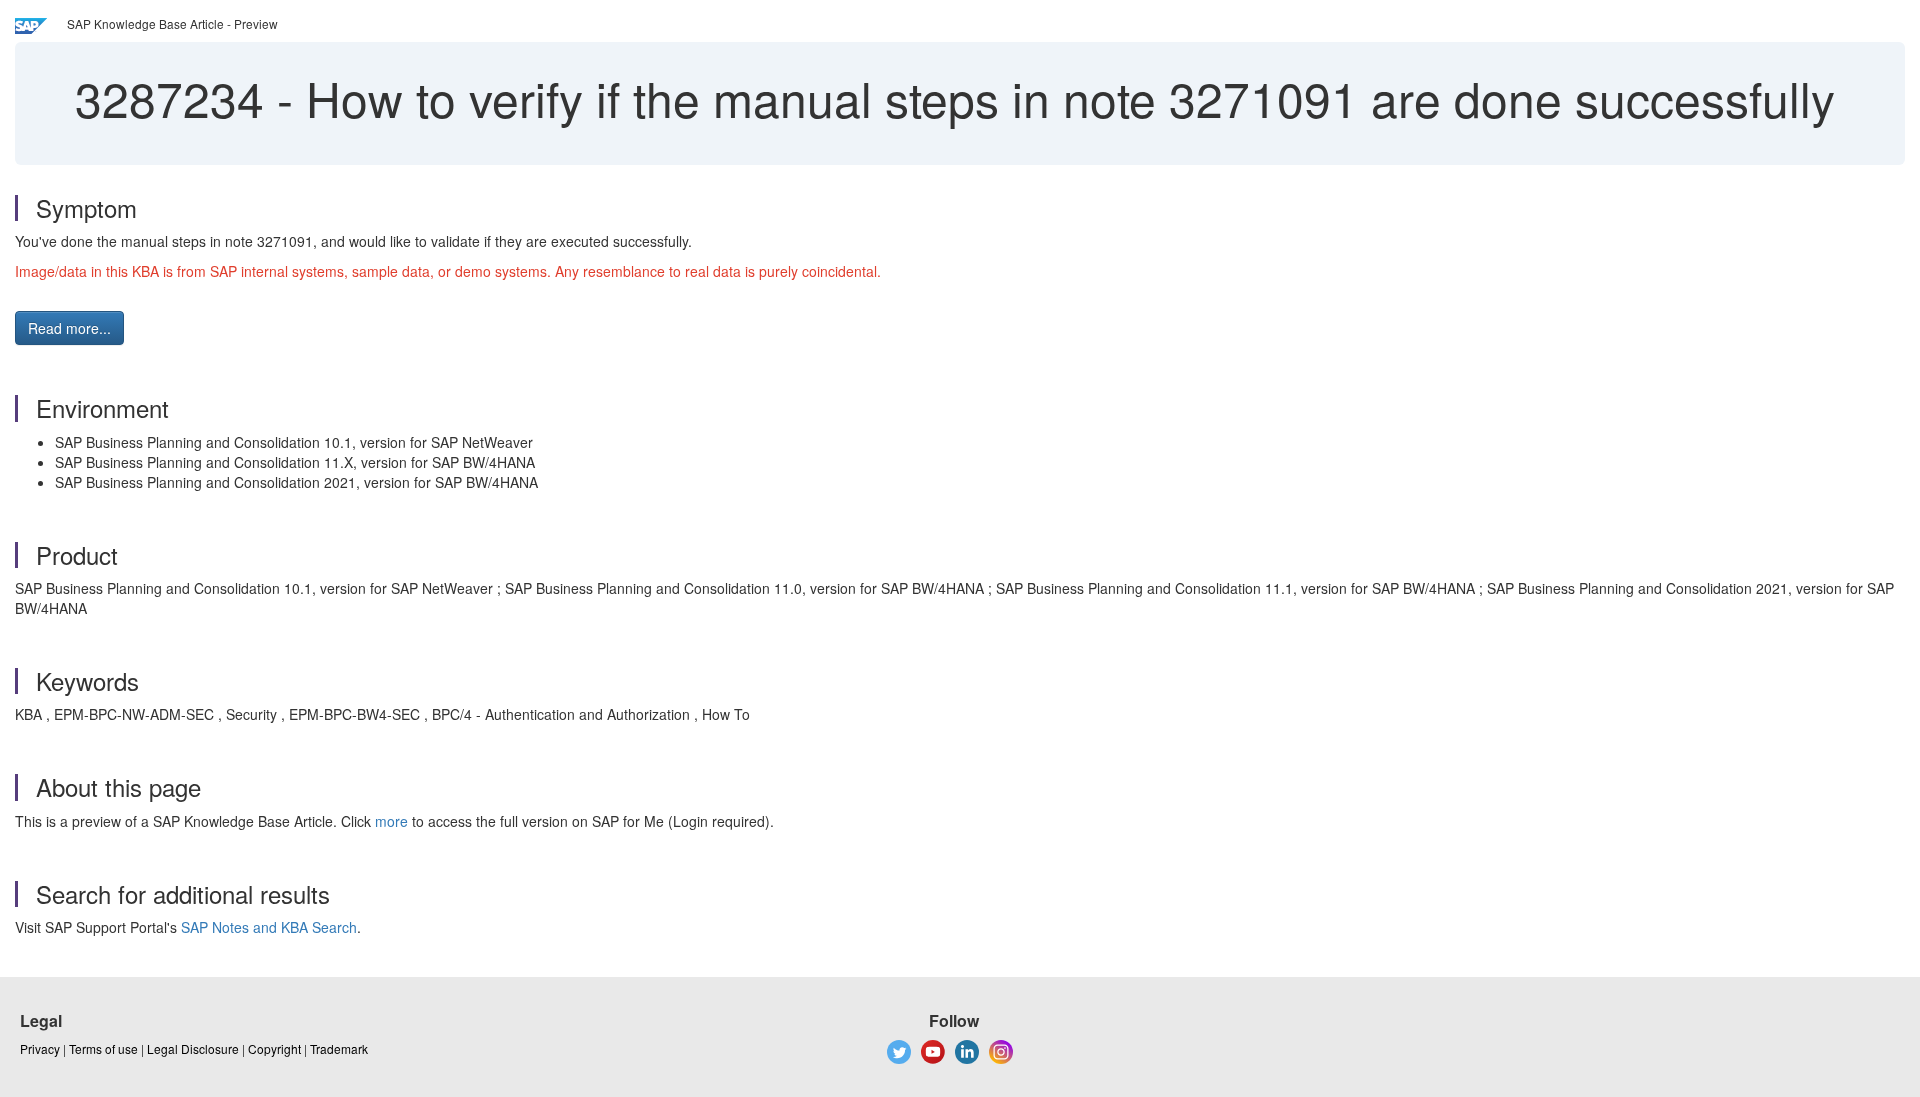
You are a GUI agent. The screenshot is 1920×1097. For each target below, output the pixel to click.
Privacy (40, 1048)
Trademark (339, 1048)
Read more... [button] (69, 328)
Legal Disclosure (193, 1048)
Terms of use (103, 1048)
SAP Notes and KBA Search (269, 927)
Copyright (274, 1048)
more (391, 821)
